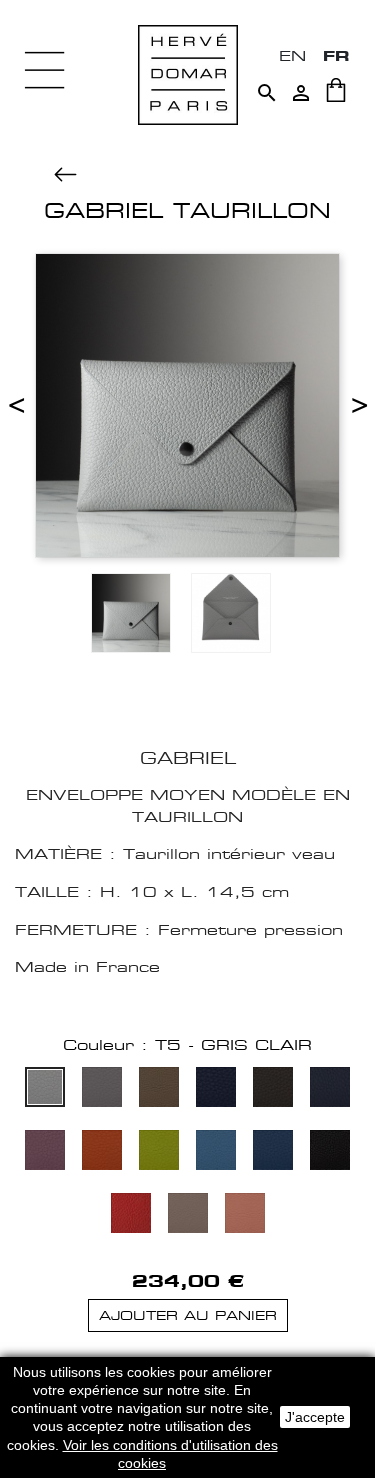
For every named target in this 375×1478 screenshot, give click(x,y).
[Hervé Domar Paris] (188, 73)
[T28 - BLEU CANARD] (273, 1152)
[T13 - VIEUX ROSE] (45, 1152)
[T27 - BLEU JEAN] (216, 1152)
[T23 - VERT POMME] (159, 1152)
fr (336, 55)
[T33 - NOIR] (330, 1152)
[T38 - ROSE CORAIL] (245, 1215)
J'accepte (315, 1417)
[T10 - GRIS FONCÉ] (273, 1089)
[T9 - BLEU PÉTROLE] (216, 1089)
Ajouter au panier (188, 1315)
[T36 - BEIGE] (188, 1215)
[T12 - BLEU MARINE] (330, 1089)
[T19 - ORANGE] (102, 1152)
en (292, 55)
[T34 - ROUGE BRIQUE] (131, 1215)
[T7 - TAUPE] (159, 1089)
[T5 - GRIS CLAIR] (45, 1089)
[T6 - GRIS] (102, 1089)
